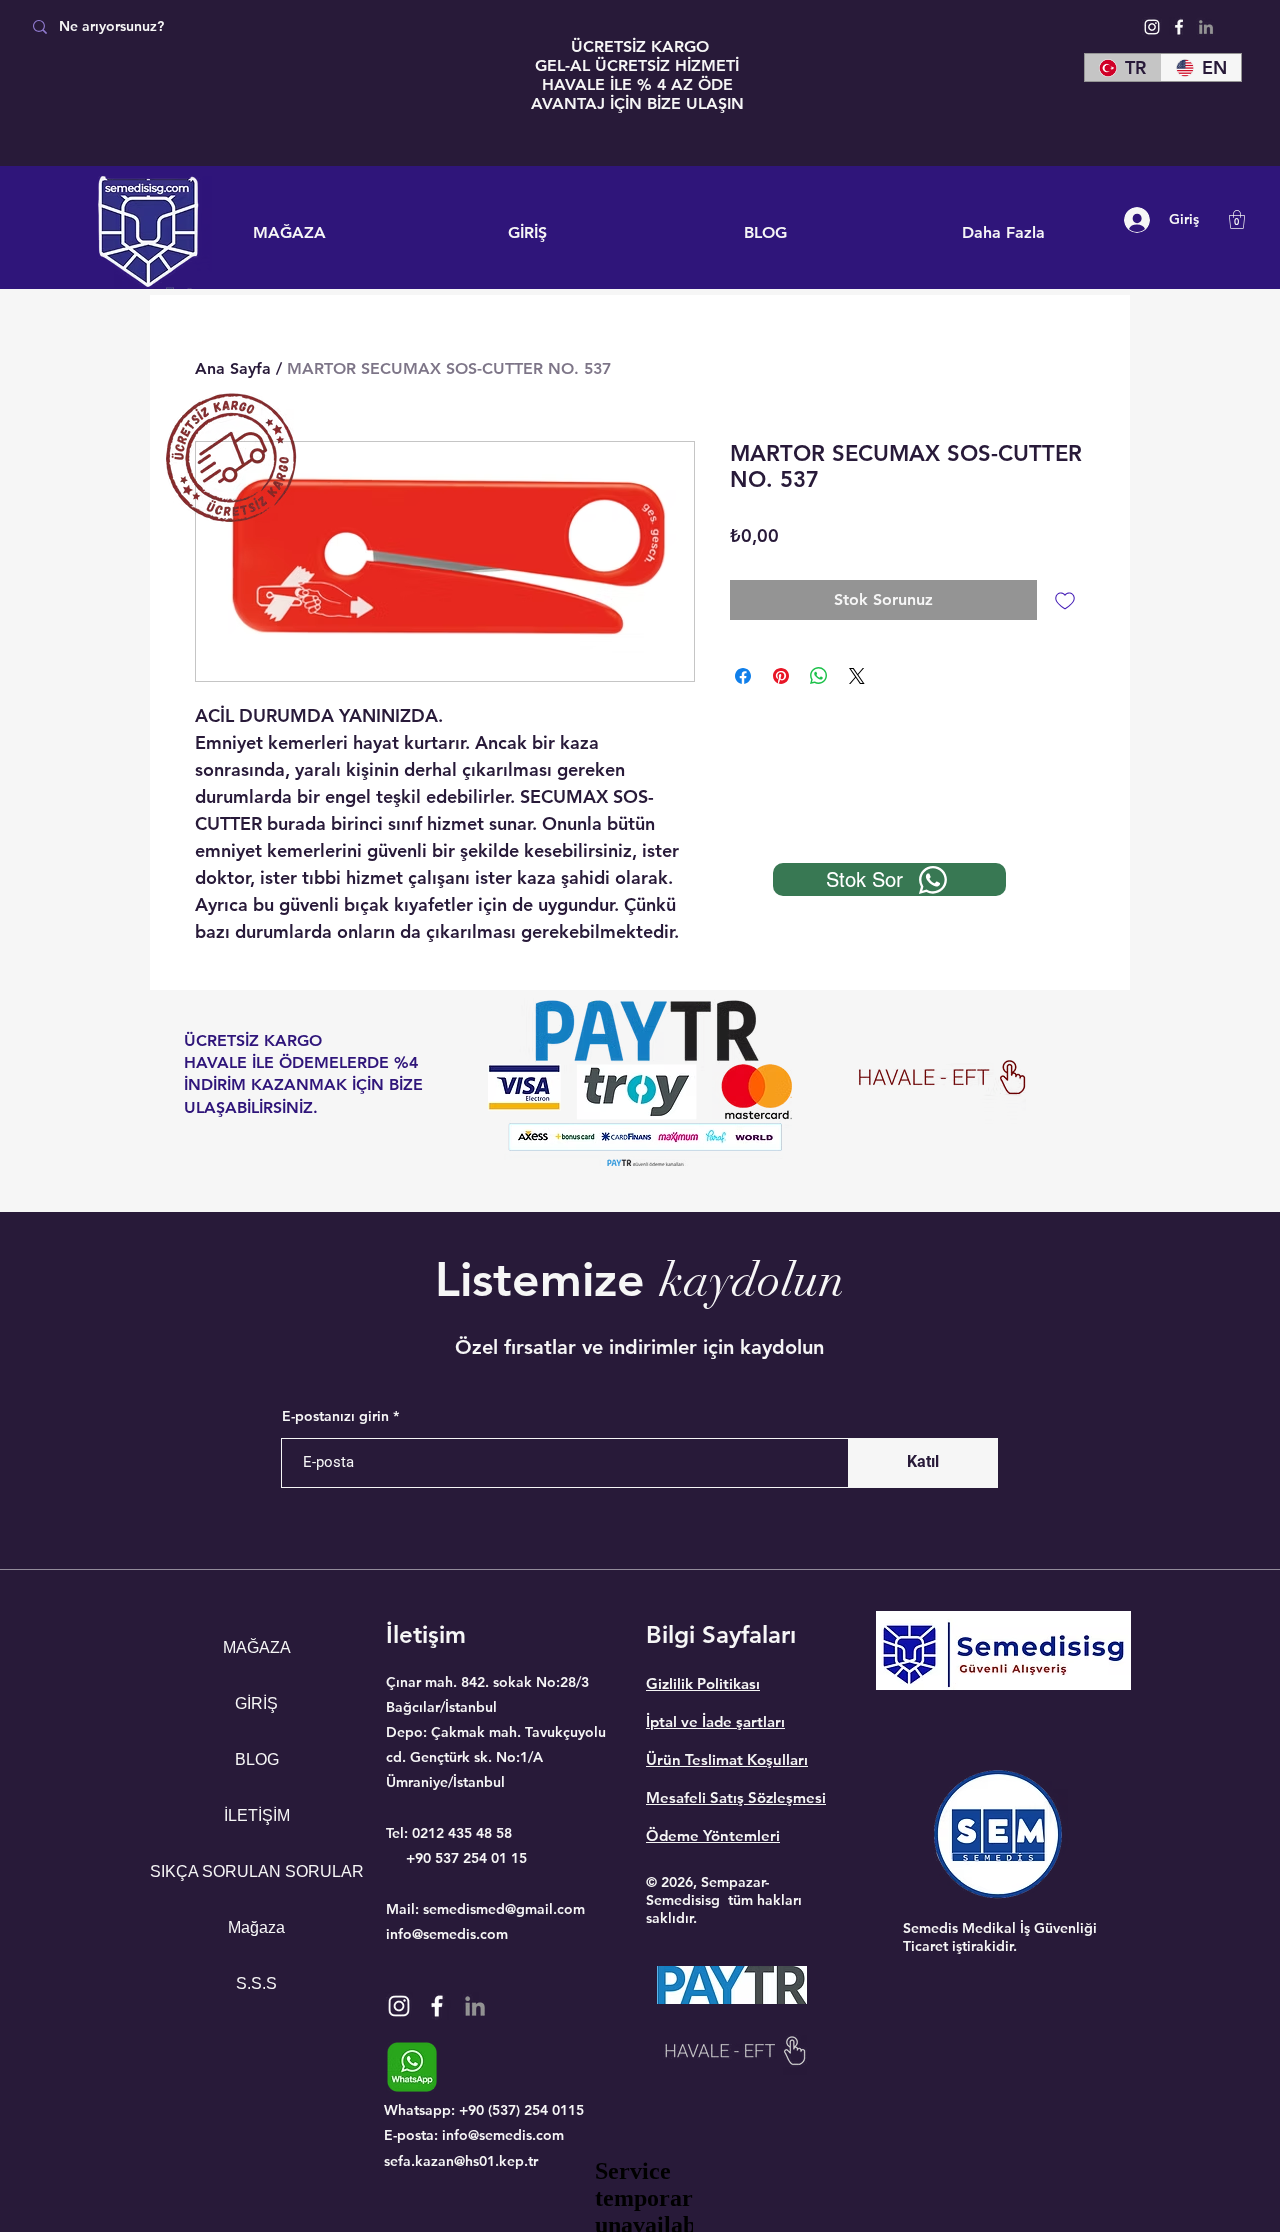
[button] (1237, 219)
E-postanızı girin (335, 1416)
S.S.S (256, 1983)
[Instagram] (1152, 27)
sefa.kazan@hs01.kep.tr (461, 2161)
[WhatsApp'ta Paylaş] (819, 676)
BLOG (257, 1759)
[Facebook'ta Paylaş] (743, 676)
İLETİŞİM (257, 1815)
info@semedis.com (447, 1934)
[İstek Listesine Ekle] (1065, 600)
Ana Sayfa (233, 368)
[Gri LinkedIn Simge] (1206, 27)
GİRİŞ (256, 1703)
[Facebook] (1179, 27)
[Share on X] (857, 676)
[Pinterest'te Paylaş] (781, 676)
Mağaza (256, 1927)
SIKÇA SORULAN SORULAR (256, 1871)
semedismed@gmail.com (504, 1909)
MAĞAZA (257, 1647)
